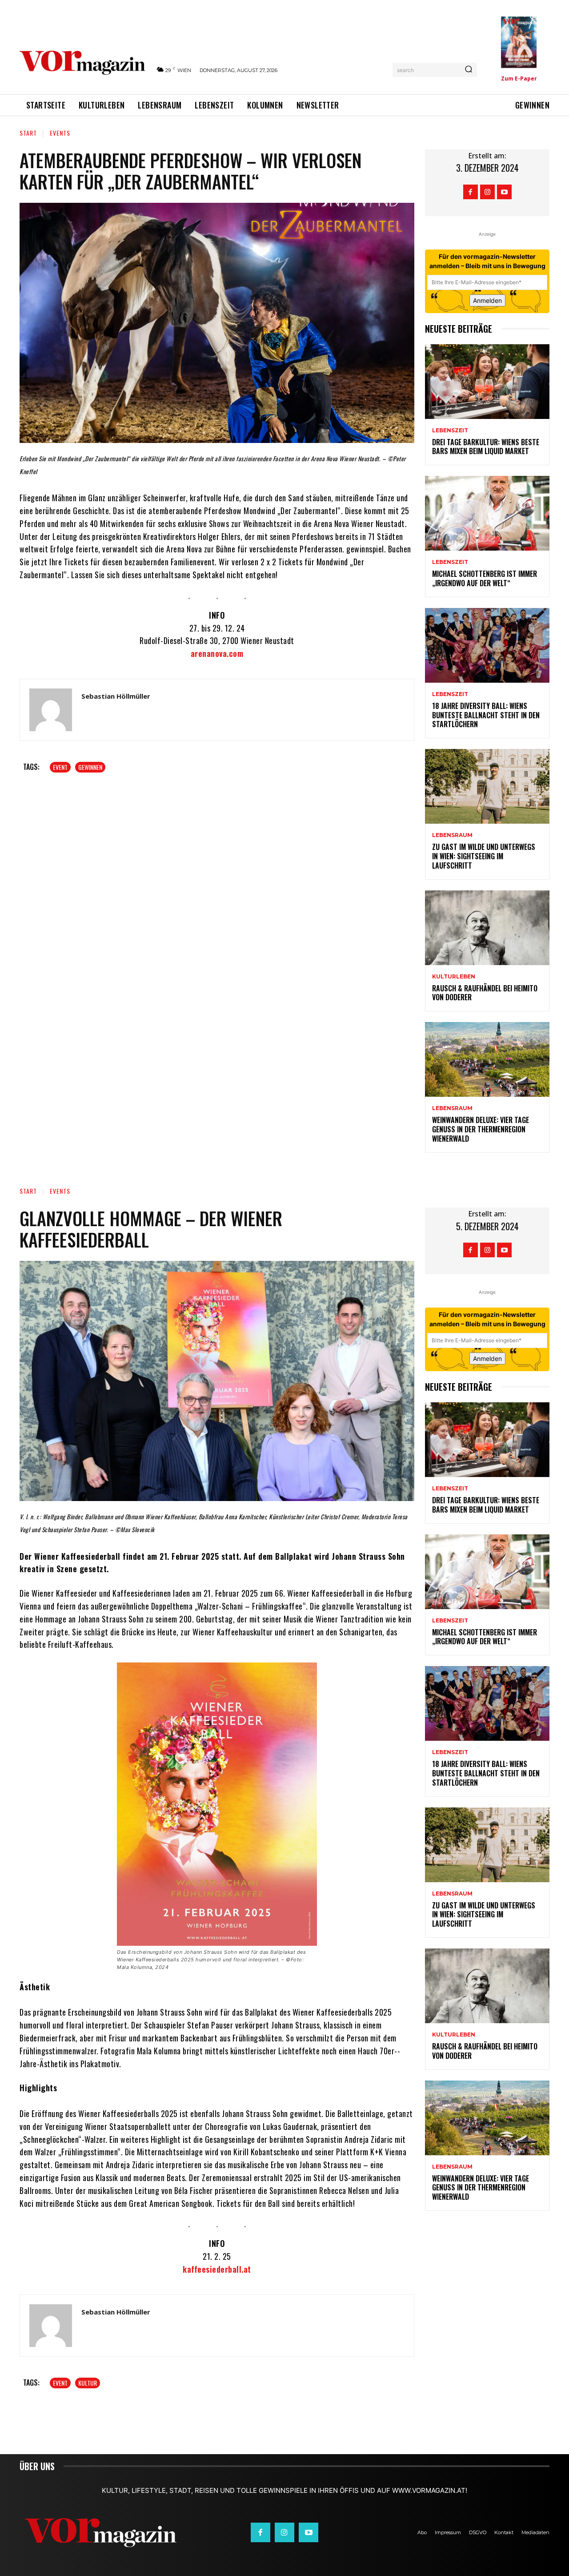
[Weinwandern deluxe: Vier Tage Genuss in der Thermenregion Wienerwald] (487, 1059)
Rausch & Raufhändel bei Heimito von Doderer (485, 993)
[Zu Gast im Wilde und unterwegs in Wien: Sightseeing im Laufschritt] (487, 786)
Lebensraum (452, 835)
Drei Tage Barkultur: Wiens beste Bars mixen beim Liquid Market (486, 447)
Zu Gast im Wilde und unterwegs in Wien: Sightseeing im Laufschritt (484, 856)
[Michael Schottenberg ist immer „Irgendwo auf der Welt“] (487, 513)
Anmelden (487, 300)
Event (60, 767)
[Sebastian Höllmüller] (51, 710)
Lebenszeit (450, 431)
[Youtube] (504, 192)
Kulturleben (454, 977)
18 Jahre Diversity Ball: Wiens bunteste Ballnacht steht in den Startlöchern (486, 715)
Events (60, 133)
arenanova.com (217, 653)
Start (28, 133)
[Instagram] (487, 192)
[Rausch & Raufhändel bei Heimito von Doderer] (487, 928)
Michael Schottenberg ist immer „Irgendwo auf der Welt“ (485, 578)
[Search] (469, 70)
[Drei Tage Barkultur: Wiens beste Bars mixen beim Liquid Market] (487, 382)
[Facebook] (471, 192)
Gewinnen (90, 767)
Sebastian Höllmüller (116, 696)
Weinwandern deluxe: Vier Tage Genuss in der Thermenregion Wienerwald (481, 1129)
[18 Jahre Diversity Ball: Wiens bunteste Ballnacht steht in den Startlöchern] (487, 645)
